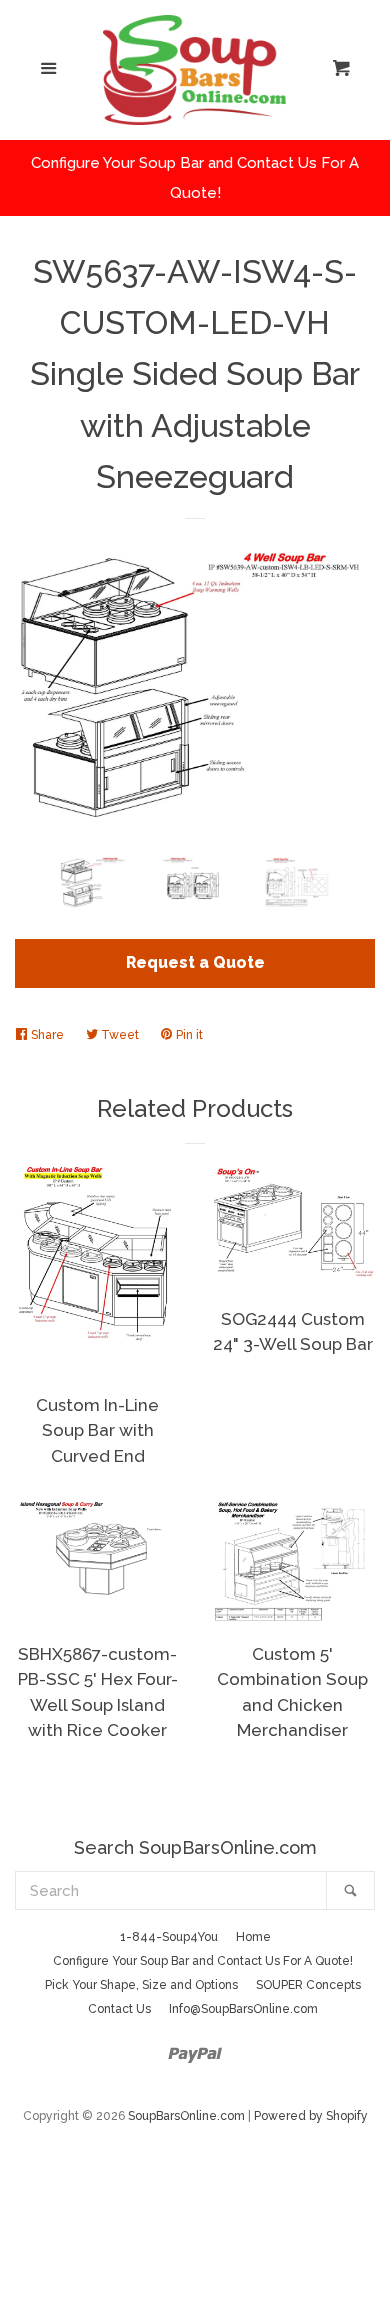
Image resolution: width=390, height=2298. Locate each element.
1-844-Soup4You (169, 1937)
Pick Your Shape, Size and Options (141, 1985)
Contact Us (119, 2009)
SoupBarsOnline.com (186, 2116)
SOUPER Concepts (308, 1985)
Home (253, 1937)
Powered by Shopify (311, 2116)
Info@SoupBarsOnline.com (243, 2009)
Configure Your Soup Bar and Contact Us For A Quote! (203, 1961)
